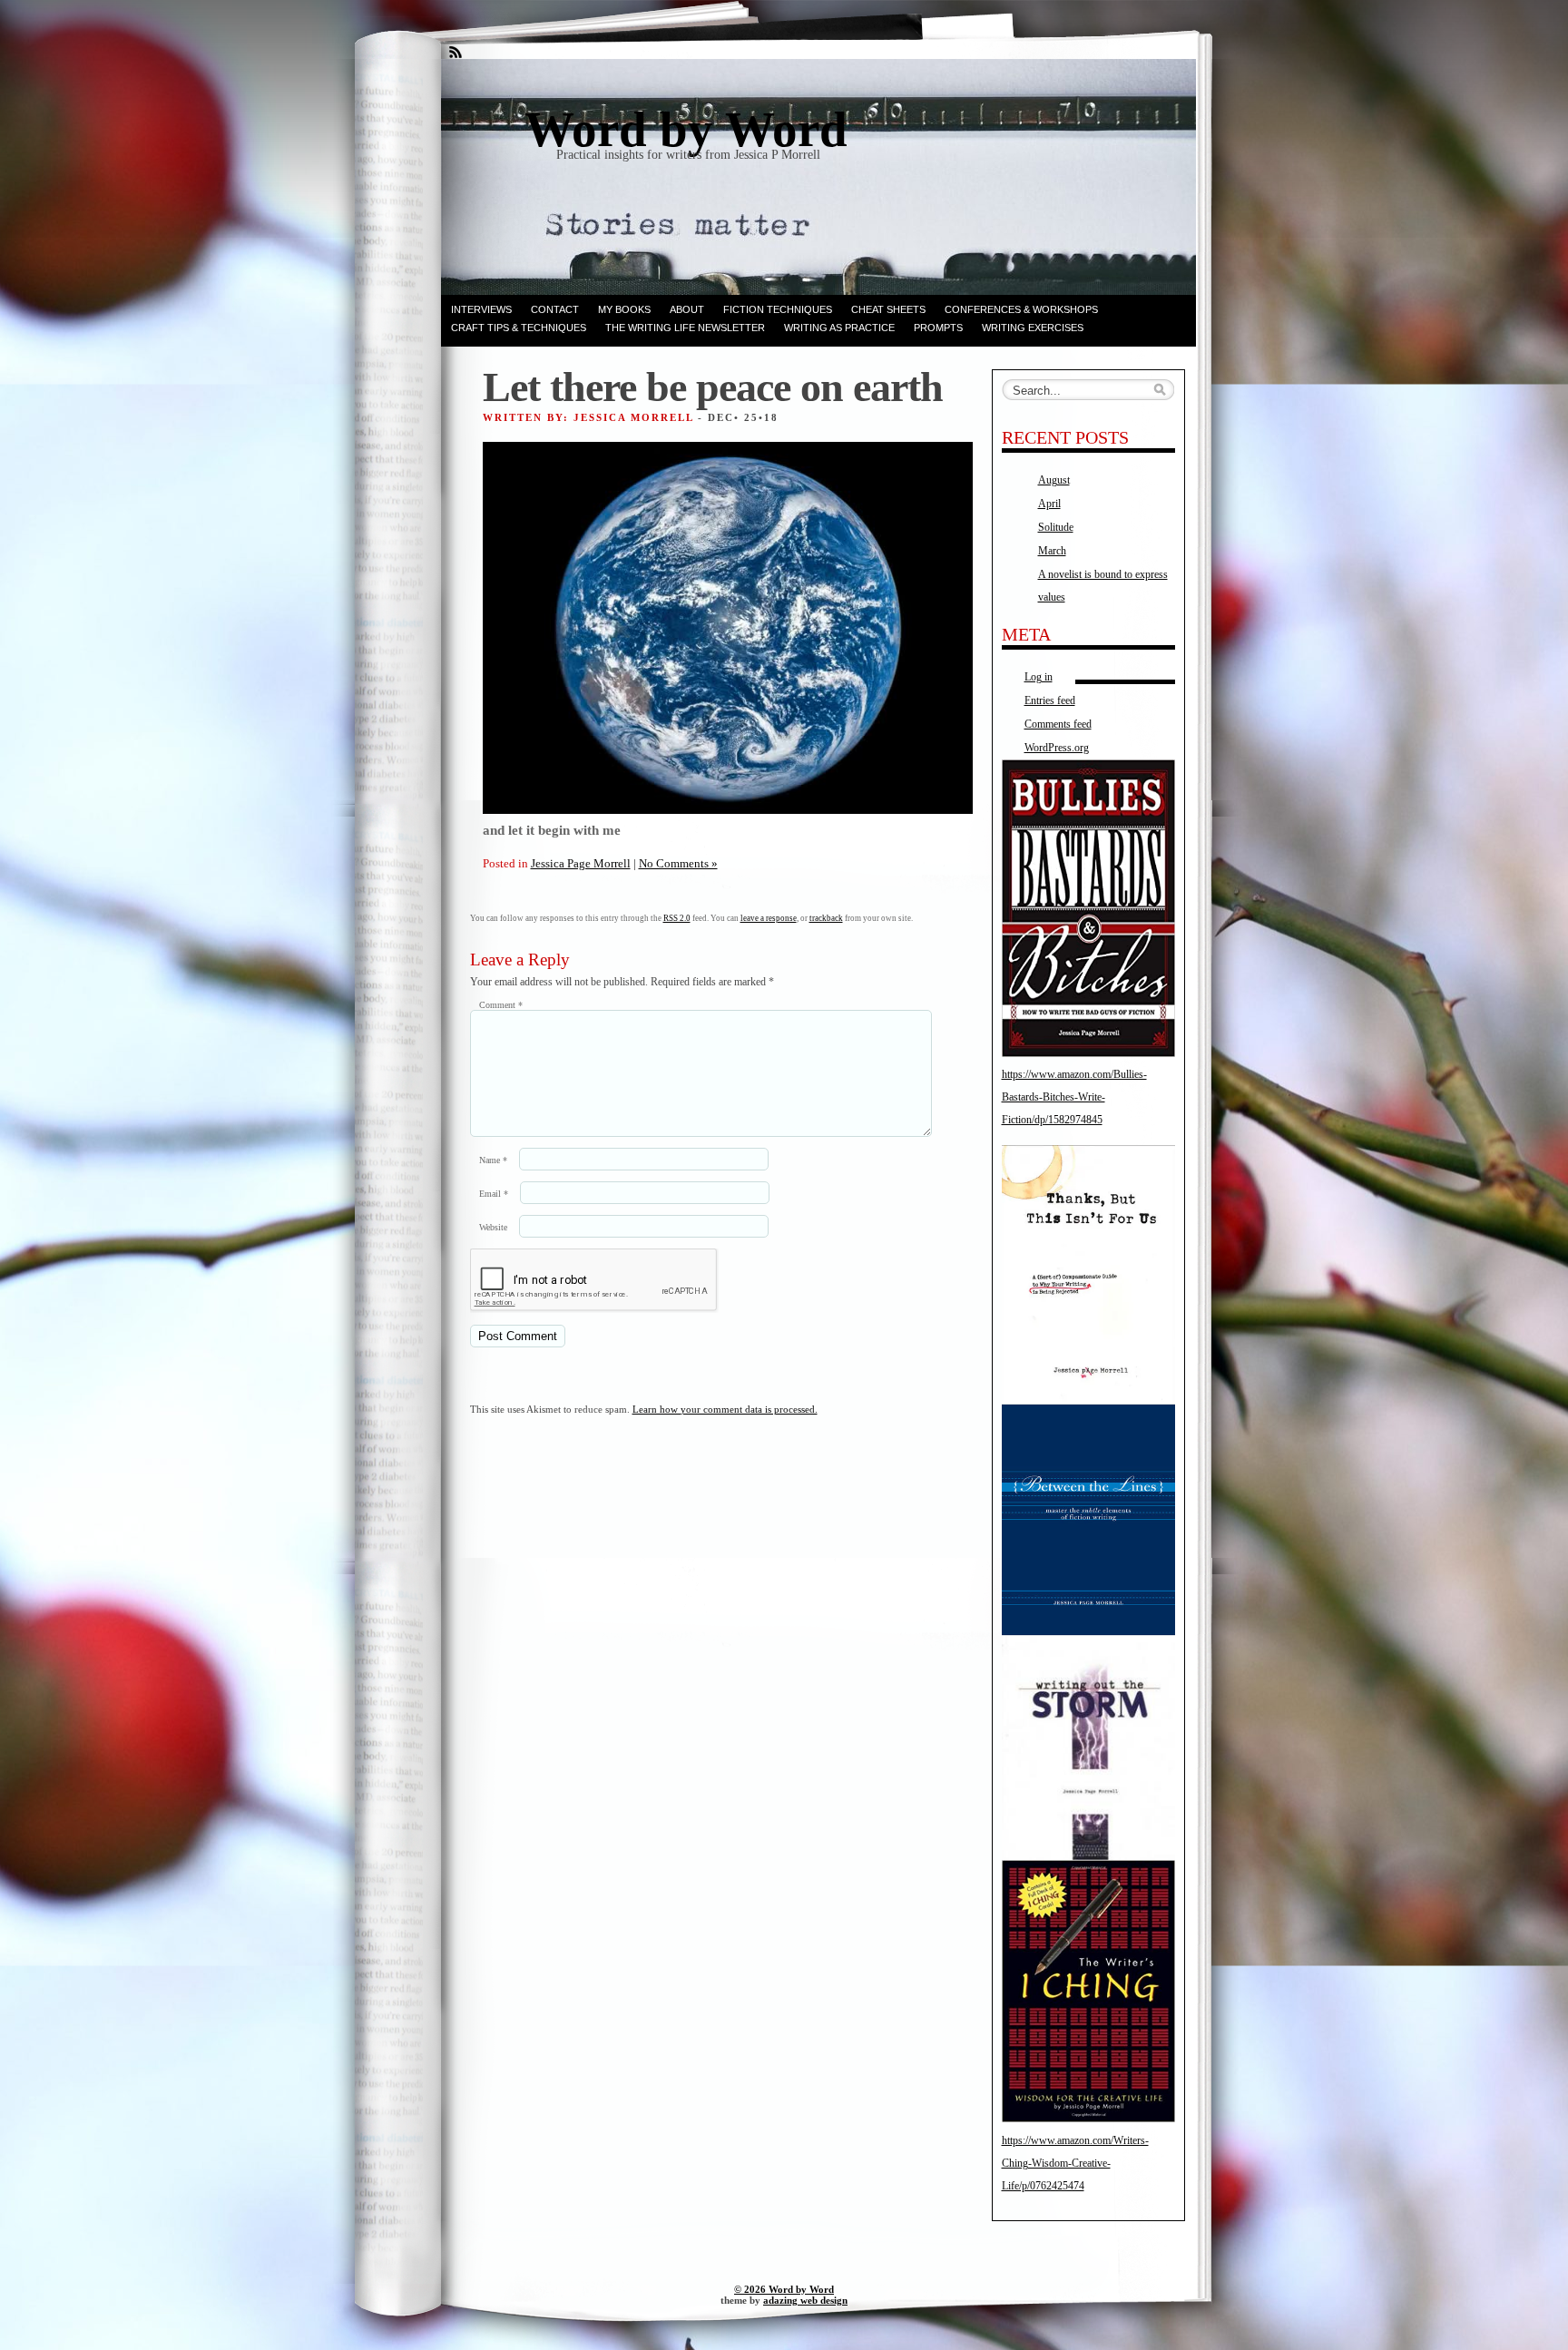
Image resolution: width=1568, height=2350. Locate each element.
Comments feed (1058, 724)
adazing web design (805, 2300)
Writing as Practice (839, 328)
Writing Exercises (1033, 328)
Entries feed (1050, 700)
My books (624, 309)
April (1049, 504)
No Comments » (678, 863)
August (1054, 480)
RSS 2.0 (677, 918)
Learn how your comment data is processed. (725, 1409)
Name (493, 1160)
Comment (501, 1005)
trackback (826, 918)
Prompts (938, 328)
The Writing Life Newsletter (685, 328)
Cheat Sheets (888, 309)
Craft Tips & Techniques (519, 328)
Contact (555, 309)
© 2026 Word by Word (784, 2289)
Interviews (481, 309)
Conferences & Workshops (1021, 309)
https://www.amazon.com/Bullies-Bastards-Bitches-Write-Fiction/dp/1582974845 (1074, 1097)
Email (494, 1194)
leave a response (769, 918)
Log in (1039, 677)
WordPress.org (1057, 748)
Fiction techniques (778, 309)
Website (493, 1227)
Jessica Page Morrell (581, 863)
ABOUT (687, 309)
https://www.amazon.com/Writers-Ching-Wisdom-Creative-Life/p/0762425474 (1075, 2163)
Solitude (1056, 527)
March (1052, 551)
